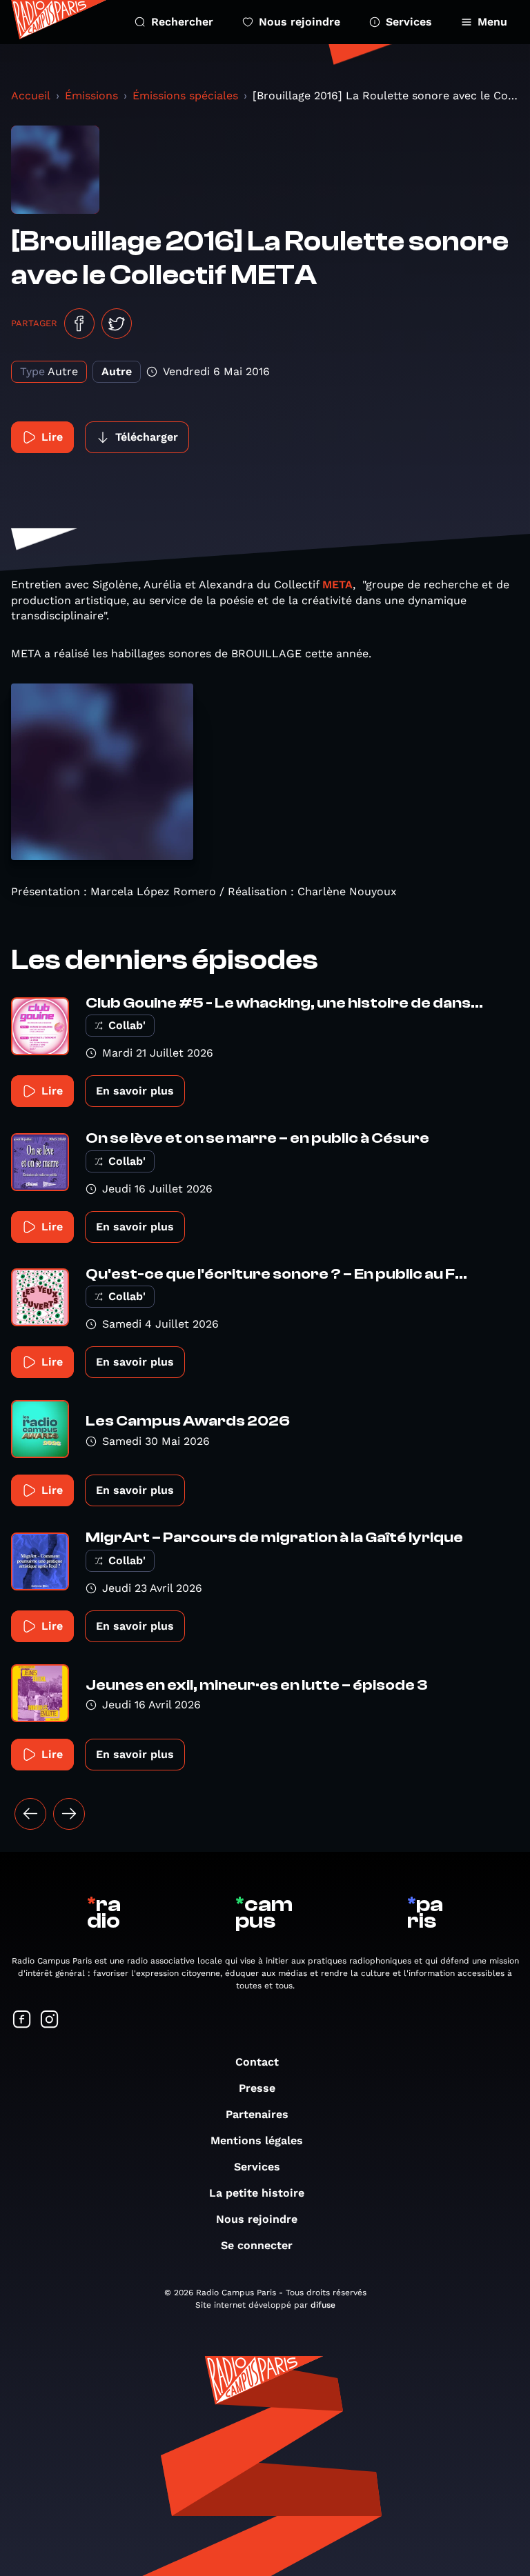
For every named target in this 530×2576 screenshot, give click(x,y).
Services (409, 22)
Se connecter (257, 2245)
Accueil (31, 96)
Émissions (91, 96)
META (337, 585)
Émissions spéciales (185, 96)
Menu (492, 22)
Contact (257, 2062)
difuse (323, 2305)
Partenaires (257, 2114)
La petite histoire (257, 2193)
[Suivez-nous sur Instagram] (50, 2020)
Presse (257, 2088)
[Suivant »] (69, 1814)
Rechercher (182, 22)
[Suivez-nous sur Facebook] (22, 2020)
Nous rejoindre (300, 22)
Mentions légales (257, 2140)
